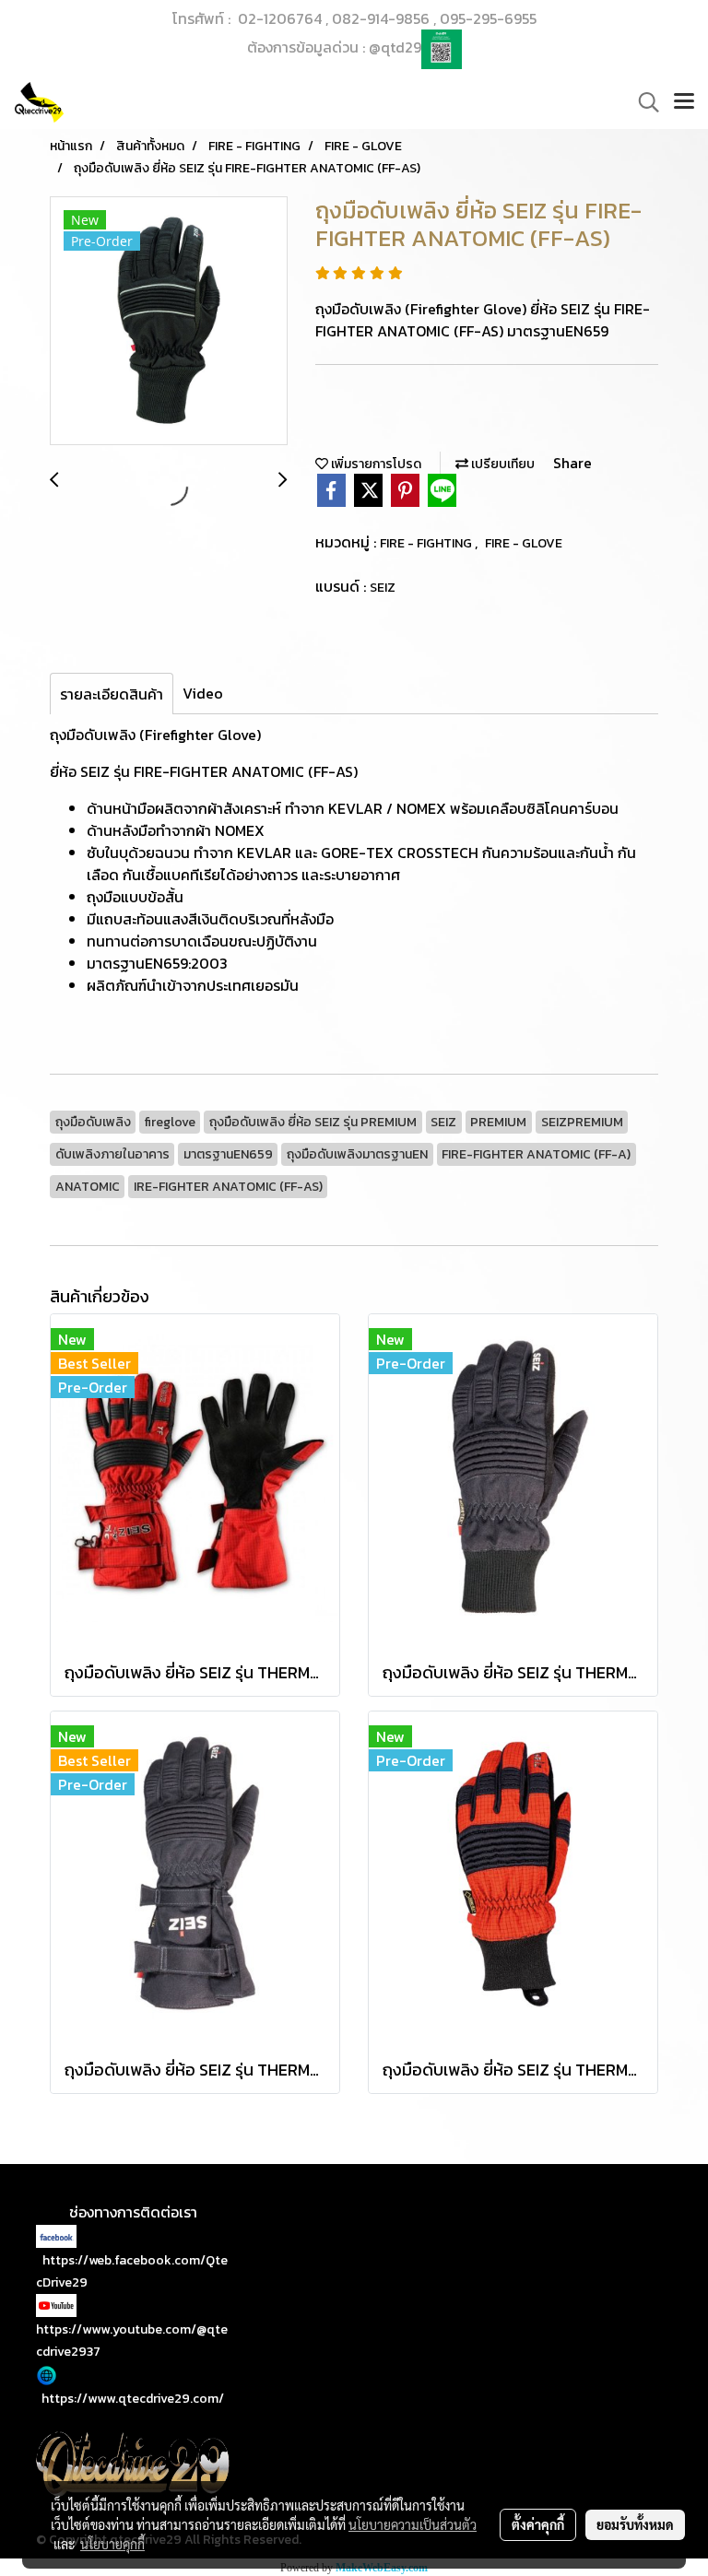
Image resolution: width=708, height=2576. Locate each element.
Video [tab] (203, 693)
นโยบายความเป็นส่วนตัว (413, 2524)
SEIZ (383, 588)
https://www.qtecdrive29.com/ (133, 2399)
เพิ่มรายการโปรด (375, 464)
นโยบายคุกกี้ (112, 2544)
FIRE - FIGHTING (427, 543)
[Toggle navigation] (684, 102)
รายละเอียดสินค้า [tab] (112, 694)
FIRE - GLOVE (524, 543)
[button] (643, 102)
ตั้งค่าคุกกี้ (538, 2524)
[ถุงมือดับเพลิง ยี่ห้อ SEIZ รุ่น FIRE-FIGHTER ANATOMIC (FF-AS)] (169, 322)
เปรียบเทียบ (501, 464)
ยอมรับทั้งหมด (635, 2524)
